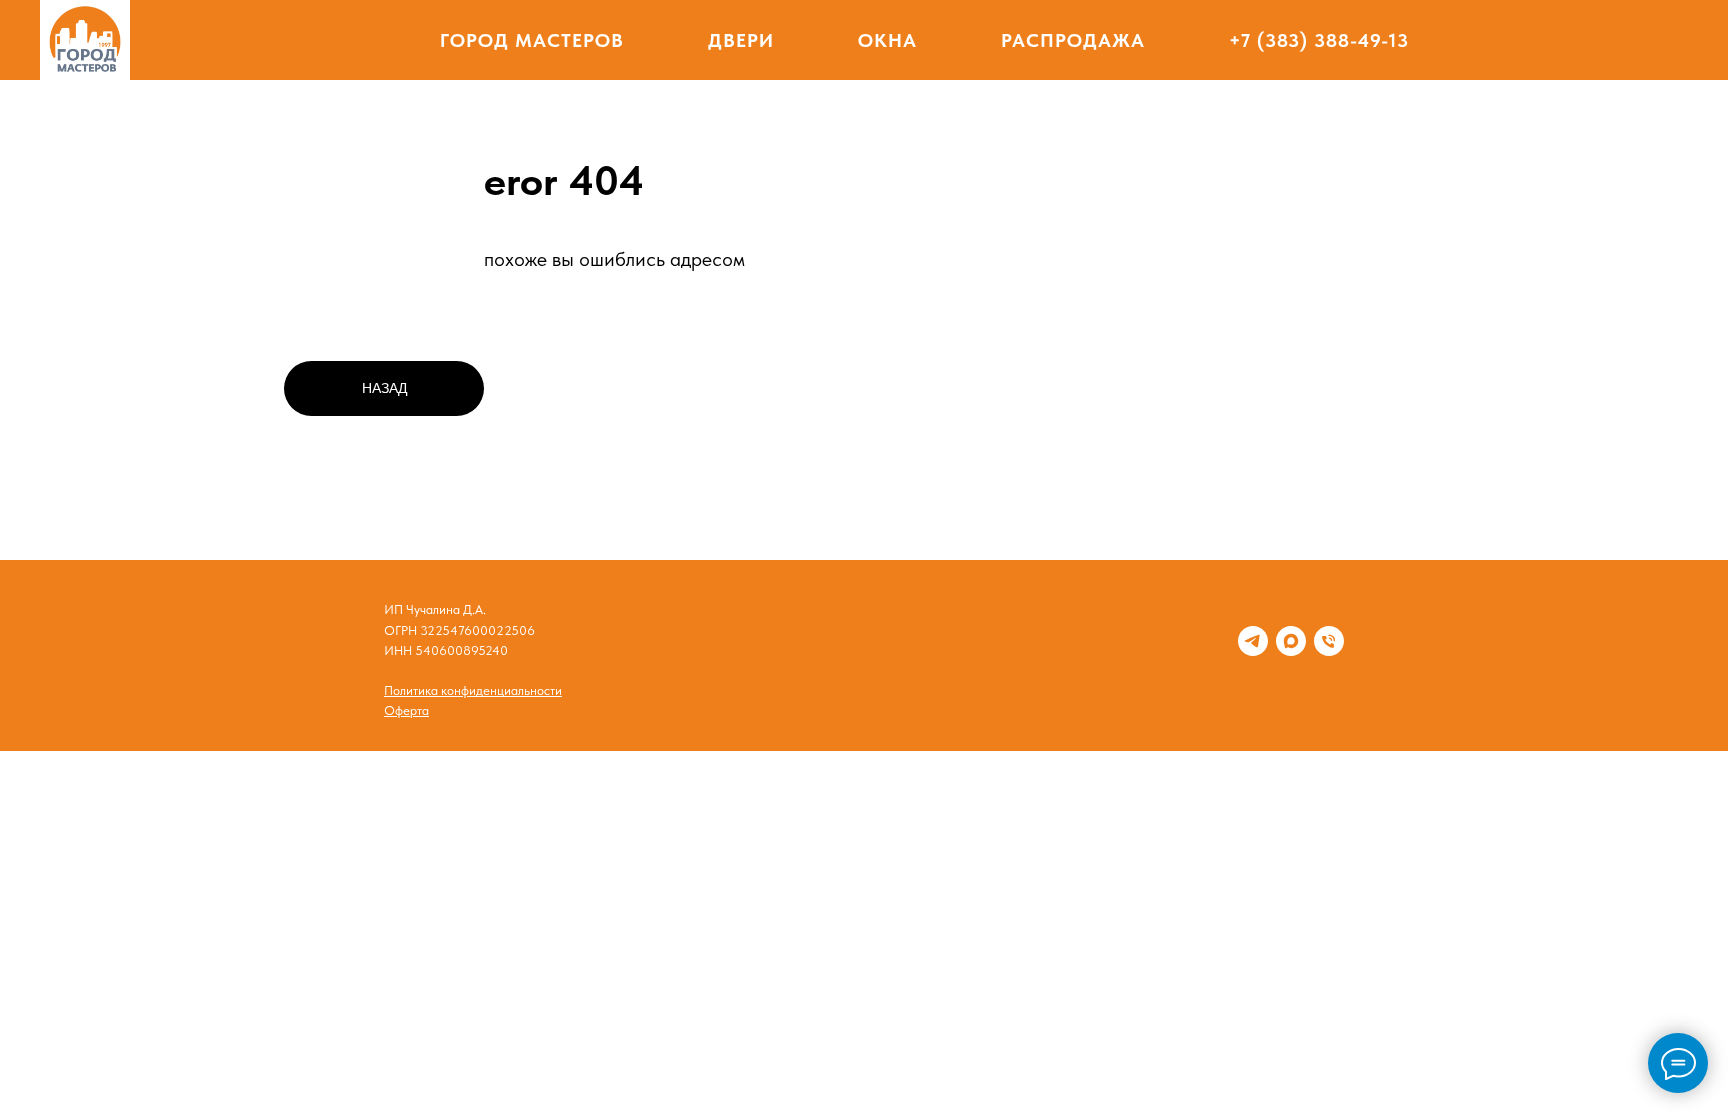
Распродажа (1073, 40)
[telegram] (1253, 641)
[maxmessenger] (1291, 641)
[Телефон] (1329, 641)
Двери (741, 40)
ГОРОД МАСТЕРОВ (532, 40)
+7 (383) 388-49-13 (1319, 40)
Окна (887, 40)
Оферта (406, 710)
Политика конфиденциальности (473, 690)
